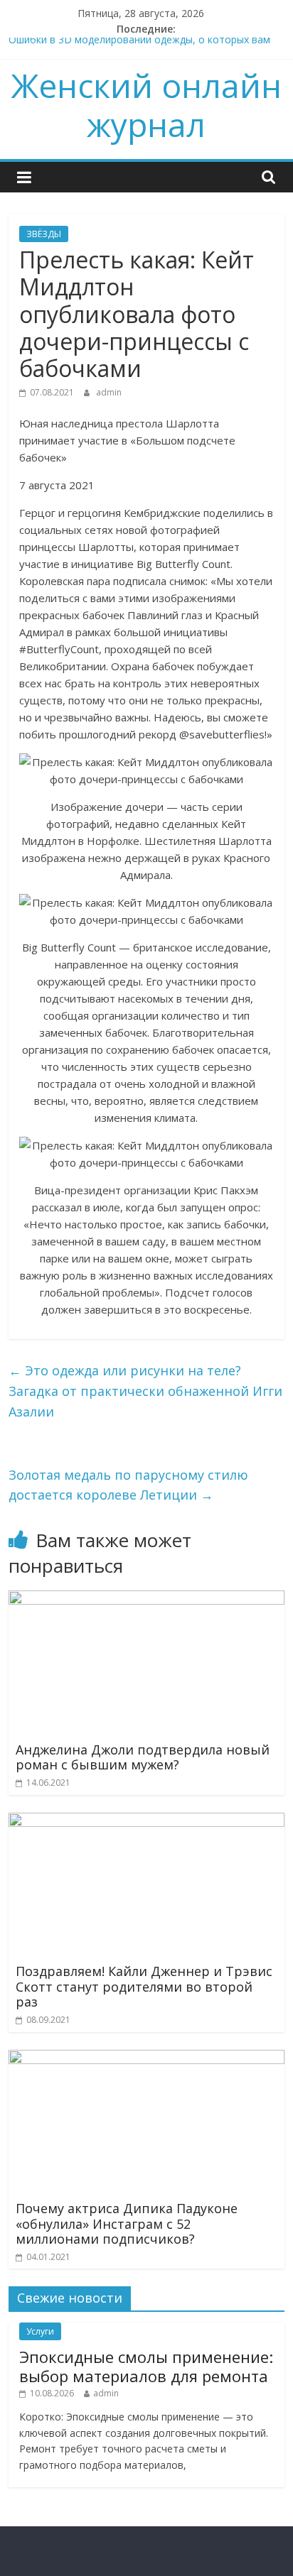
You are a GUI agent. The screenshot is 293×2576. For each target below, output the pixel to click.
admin (109, 392)
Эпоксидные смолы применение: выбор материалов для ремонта (146, 2366)
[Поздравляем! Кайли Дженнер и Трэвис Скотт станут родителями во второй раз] (146, 1821)
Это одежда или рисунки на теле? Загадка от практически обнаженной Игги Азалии (145, 1391)
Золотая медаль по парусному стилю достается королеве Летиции (128, 1485)
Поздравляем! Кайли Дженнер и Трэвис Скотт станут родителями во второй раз (144, 1986)
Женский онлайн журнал (146, 105)
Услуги (40, 2331)
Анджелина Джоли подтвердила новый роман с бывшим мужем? (143, 1757)
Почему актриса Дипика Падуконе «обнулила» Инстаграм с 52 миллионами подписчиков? (127, 2223)
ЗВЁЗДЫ (44, 234)
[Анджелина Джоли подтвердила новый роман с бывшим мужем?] (146, 1599)
